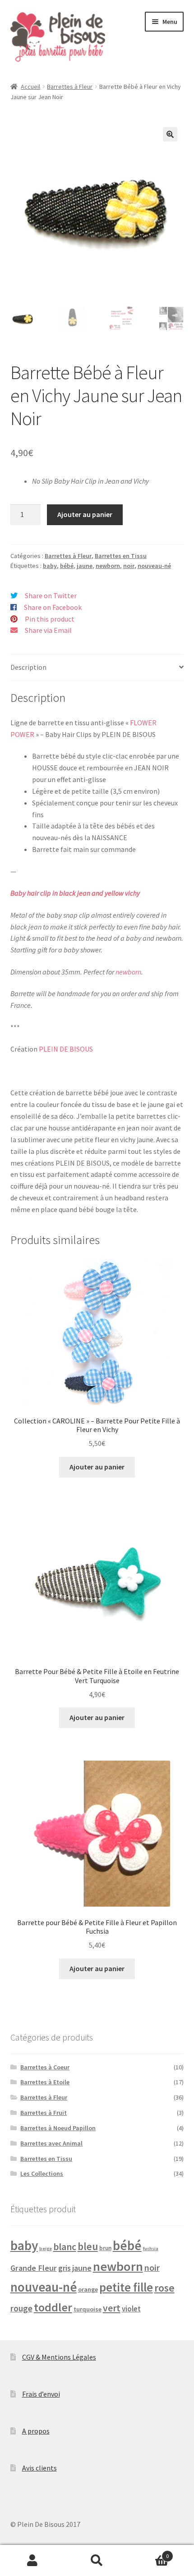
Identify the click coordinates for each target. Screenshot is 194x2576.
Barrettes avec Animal (51, 2143)
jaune (85, 566)
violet (131, 2309)
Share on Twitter (51, 595)
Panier (149, 2553)
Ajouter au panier (85, 514)
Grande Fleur (34, 2268)
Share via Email (48, 630)
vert (112, 2308)
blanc (65, 2247)
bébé (67, 566)
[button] (170, 134)
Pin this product (50, 619)
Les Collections (42, 2173)
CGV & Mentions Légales (59, 2357)
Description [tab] (28, 667)
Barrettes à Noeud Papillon (58, 2128)
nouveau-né (154, 566)
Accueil (30, 87)
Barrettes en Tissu (121, 556)
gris (65, 2268)
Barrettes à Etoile (45, 2082)
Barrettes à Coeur (45, 2067)
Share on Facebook (53, 607)
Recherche (97, 2561)
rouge (21, 2308)
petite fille (126, 2287)
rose (164, 2288)
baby (50, 566)
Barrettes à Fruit (44, 2113)
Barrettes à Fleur (70, 87)
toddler (53, 2307)
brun (105, 2248)
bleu (88, 2246)
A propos (36, 2431)
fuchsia (151, 2249)
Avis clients (39, 2468)
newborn (108, 566)
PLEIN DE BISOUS (66, 1049)
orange (88, 2289)
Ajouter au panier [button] (97, 1467)
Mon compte (32, 2561)
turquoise (88, 2309)
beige (46, 2249)
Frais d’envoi (41, 2394)
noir (129, 566)
